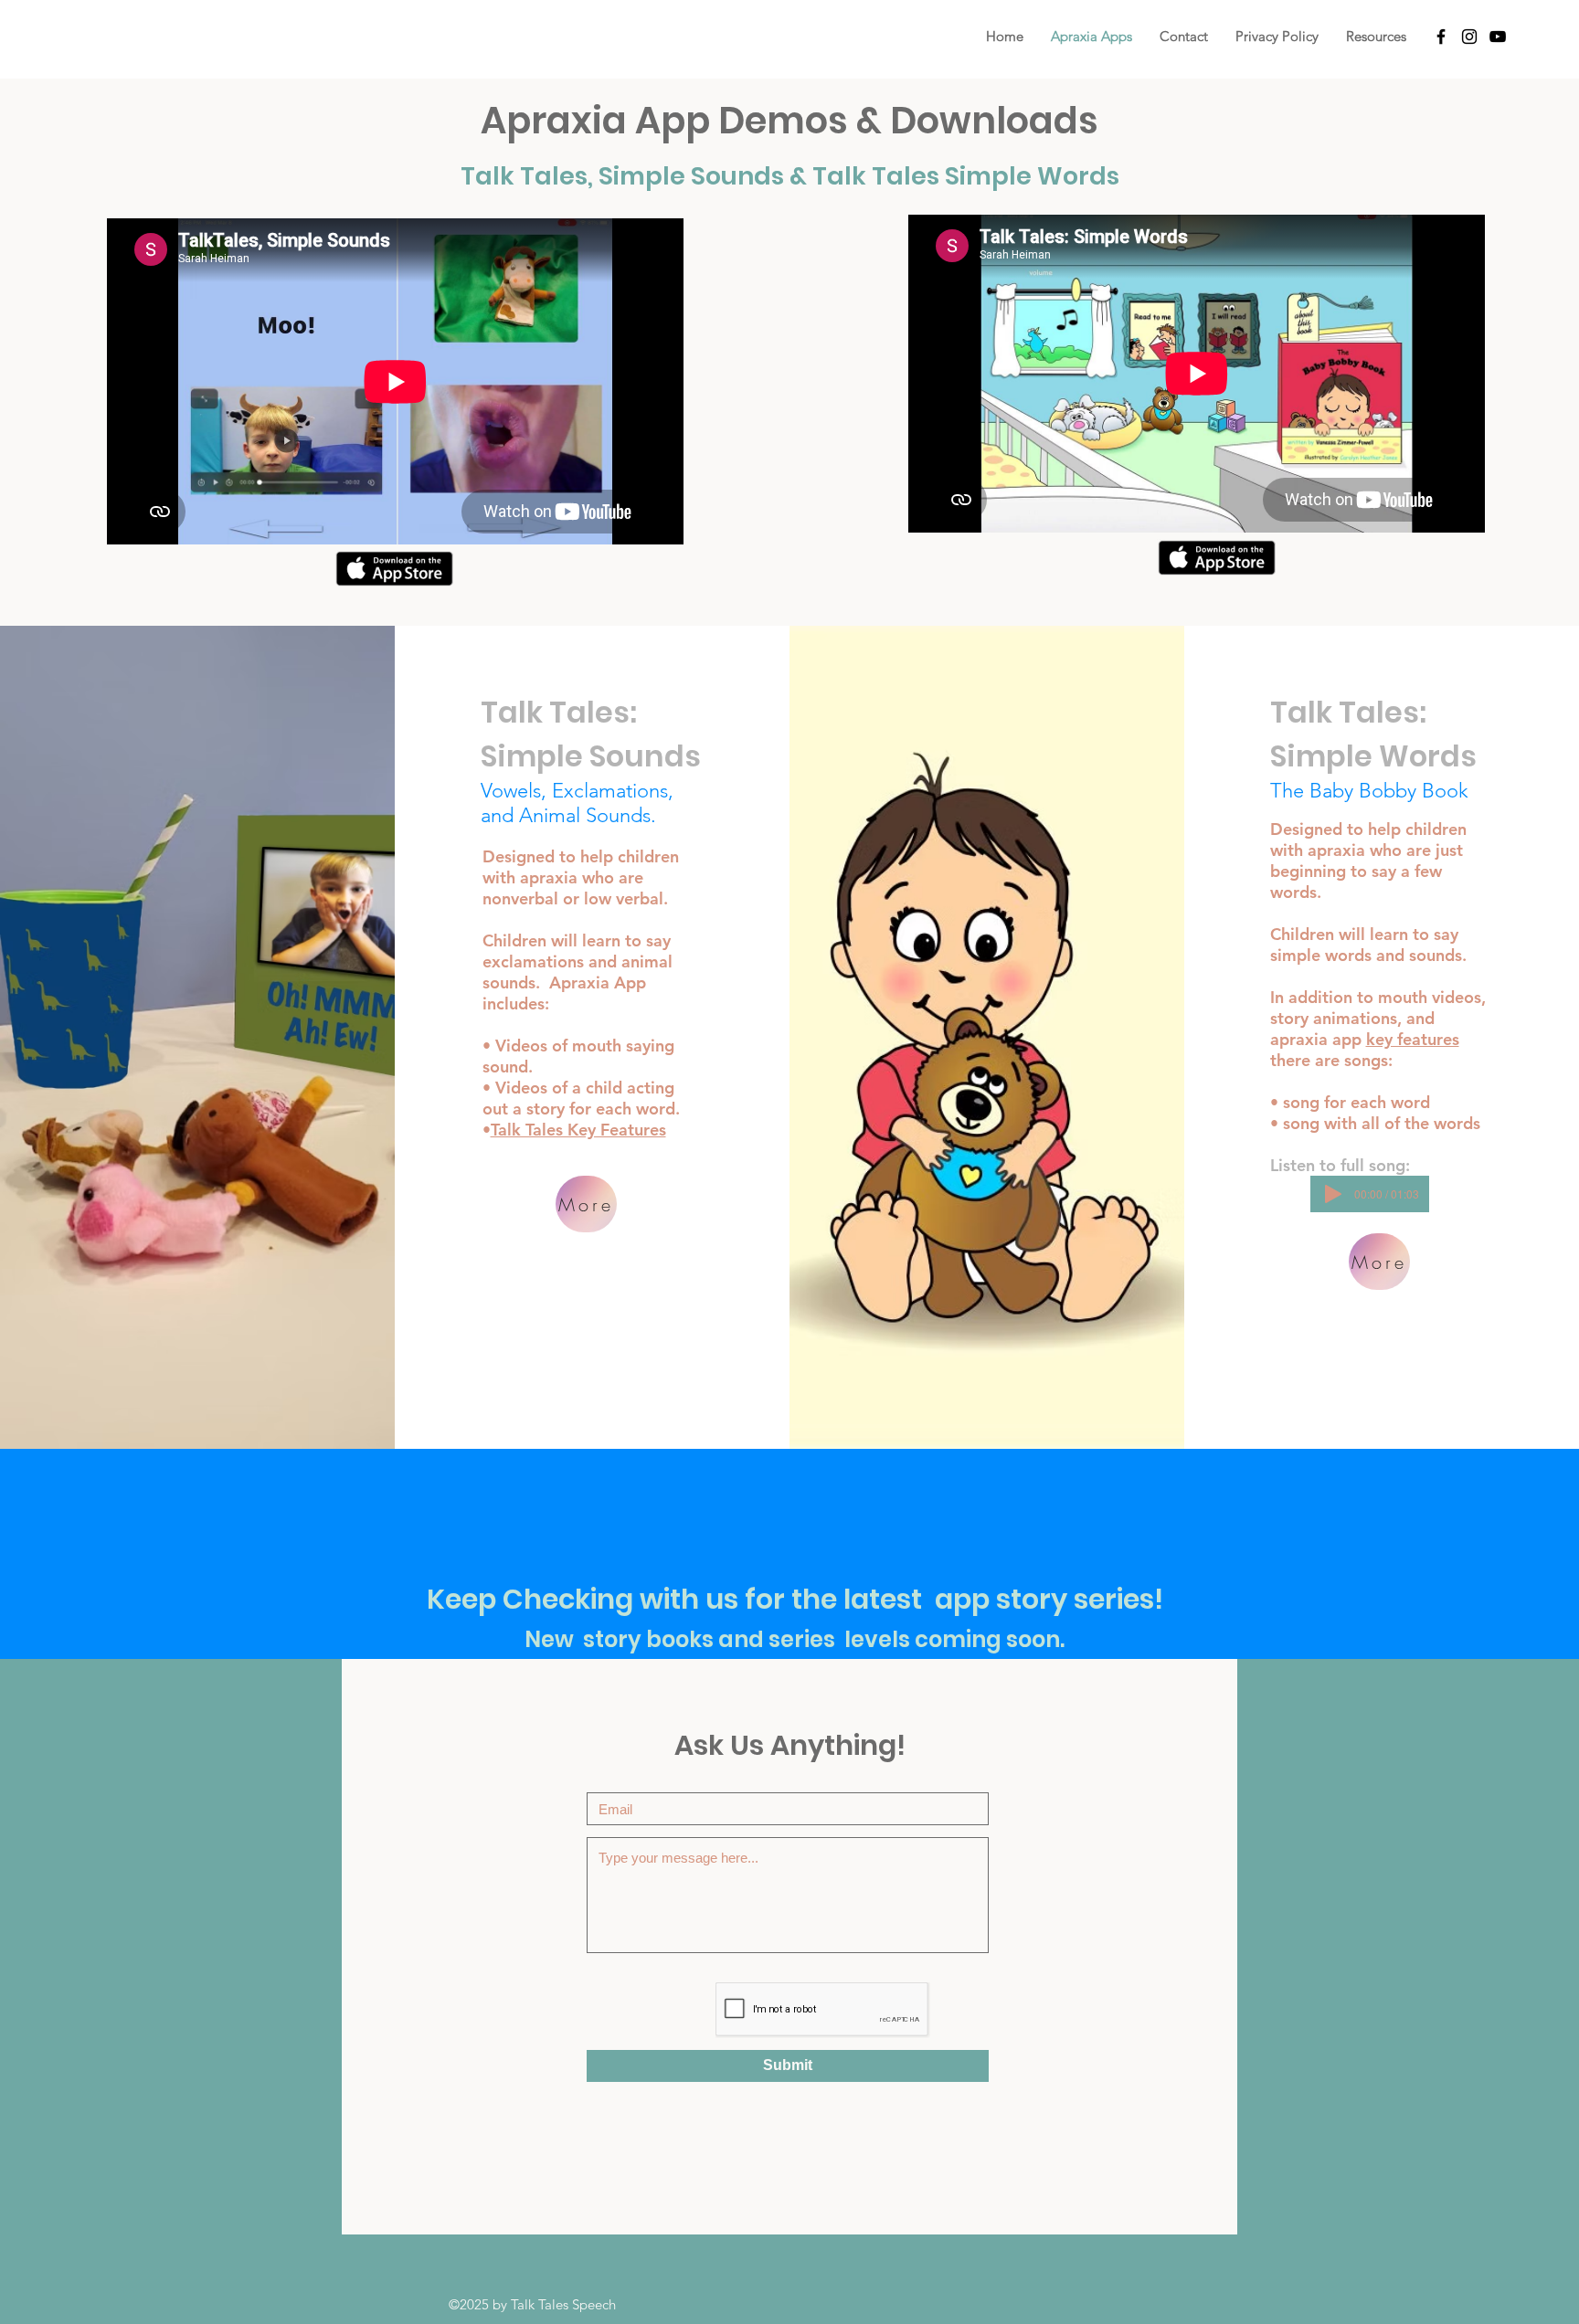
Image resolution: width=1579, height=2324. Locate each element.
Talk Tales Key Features (578, 1130)
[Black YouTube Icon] (1498, 37)
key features (1413, 1039)
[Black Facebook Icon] (1441, 37)
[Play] (1333, 1194)
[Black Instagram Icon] (1469, 37)
